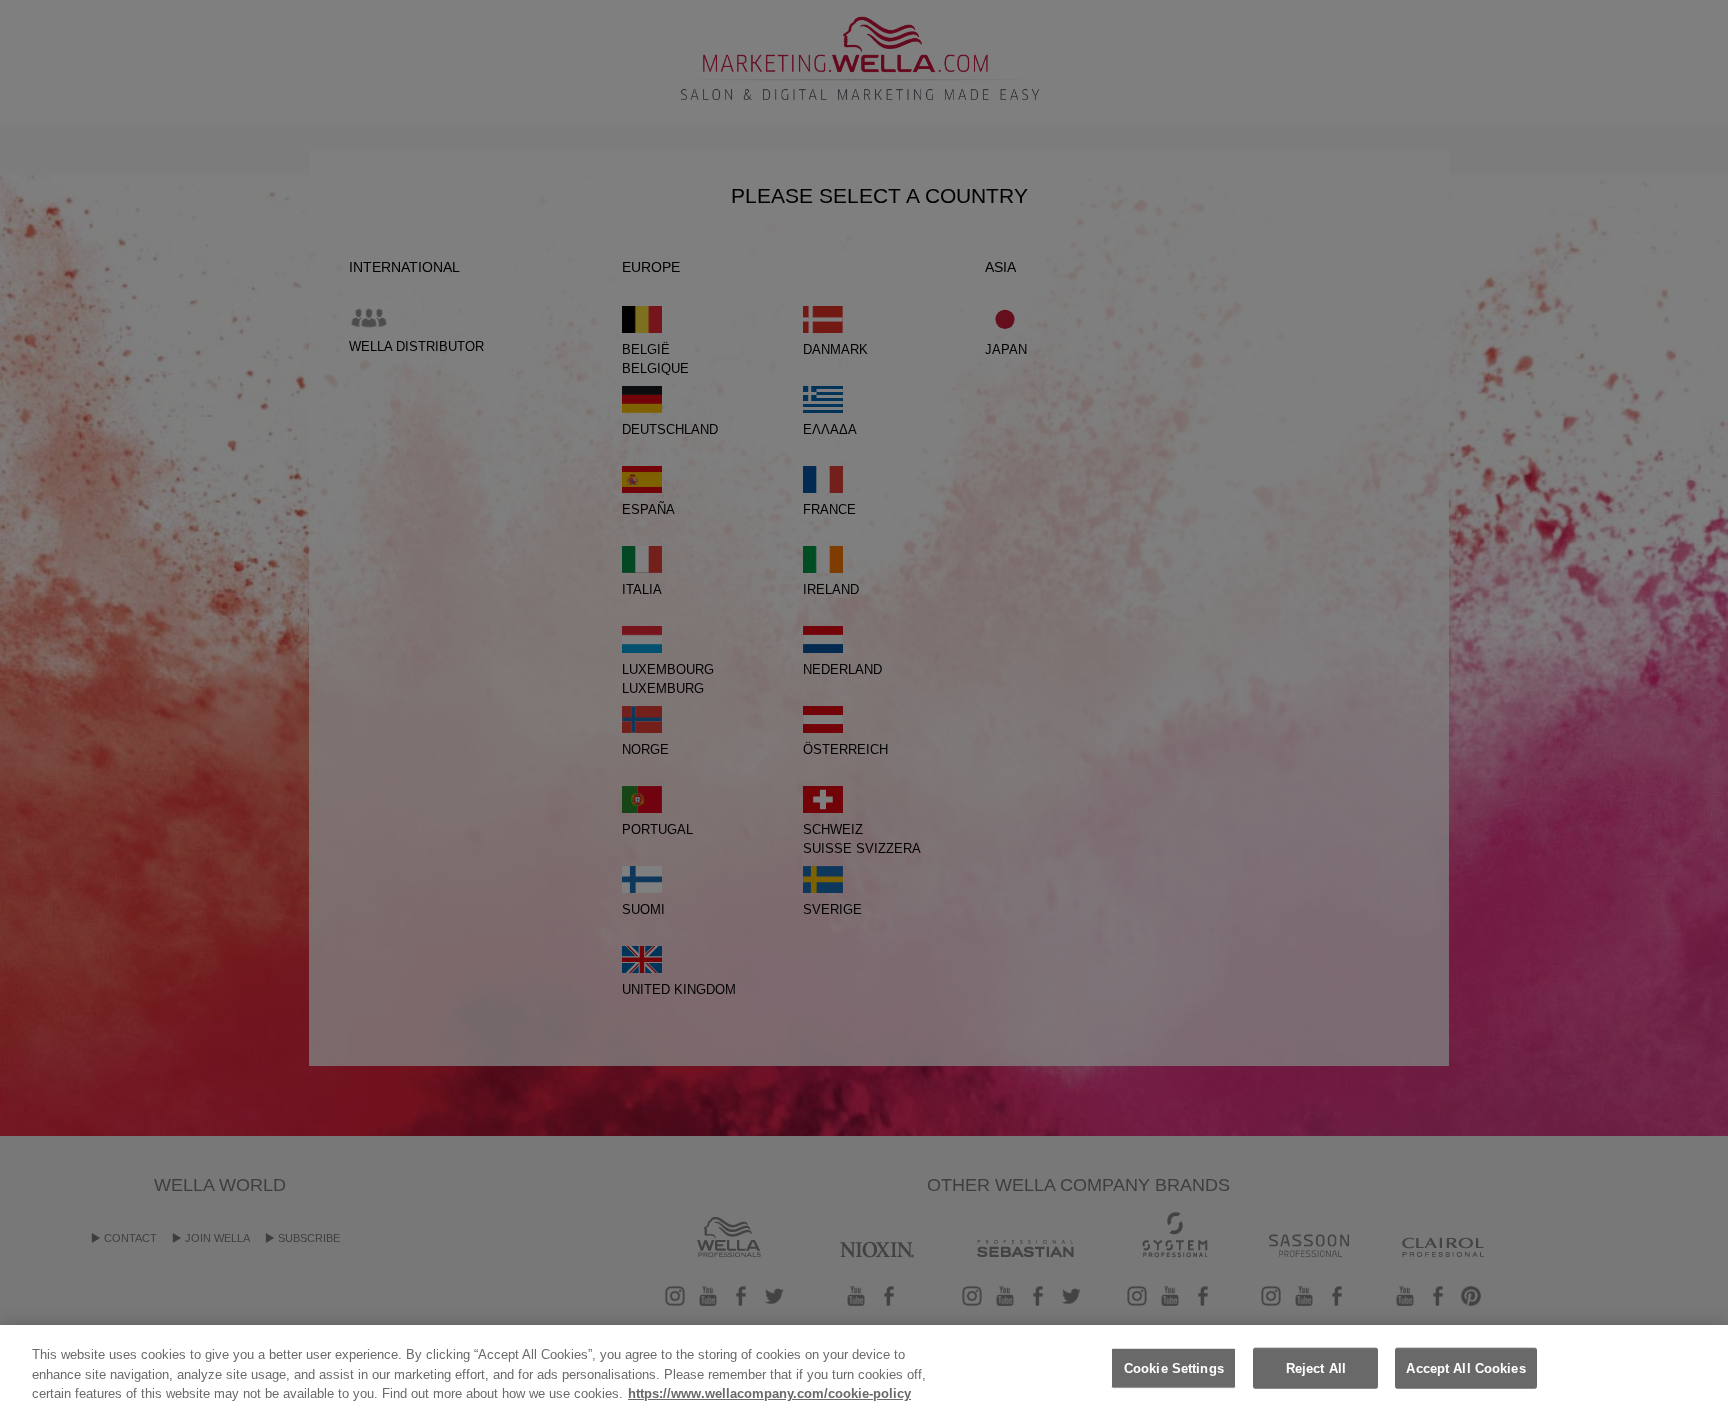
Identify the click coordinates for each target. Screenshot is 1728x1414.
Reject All (1316, 1367)
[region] (864, 1369)
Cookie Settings (1174, 1367)
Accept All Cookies (1465, 1367)
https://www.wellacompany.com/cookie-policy (769, 1393)
